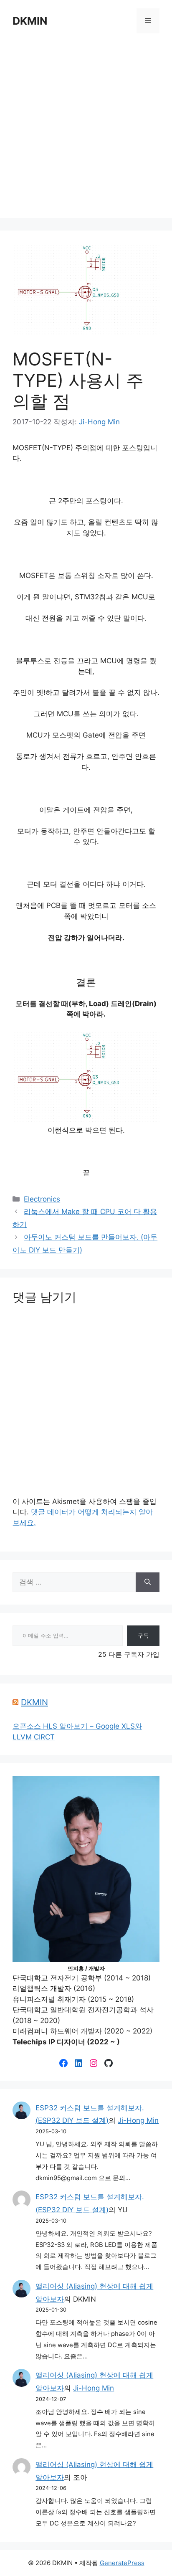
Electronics (42, 1199)
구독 (143, 1635)
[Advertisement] (86, 132)
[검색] (148, 1582)
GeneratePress (122, 2563)
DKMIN (30, 21)
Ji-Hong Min (138, 2120)
